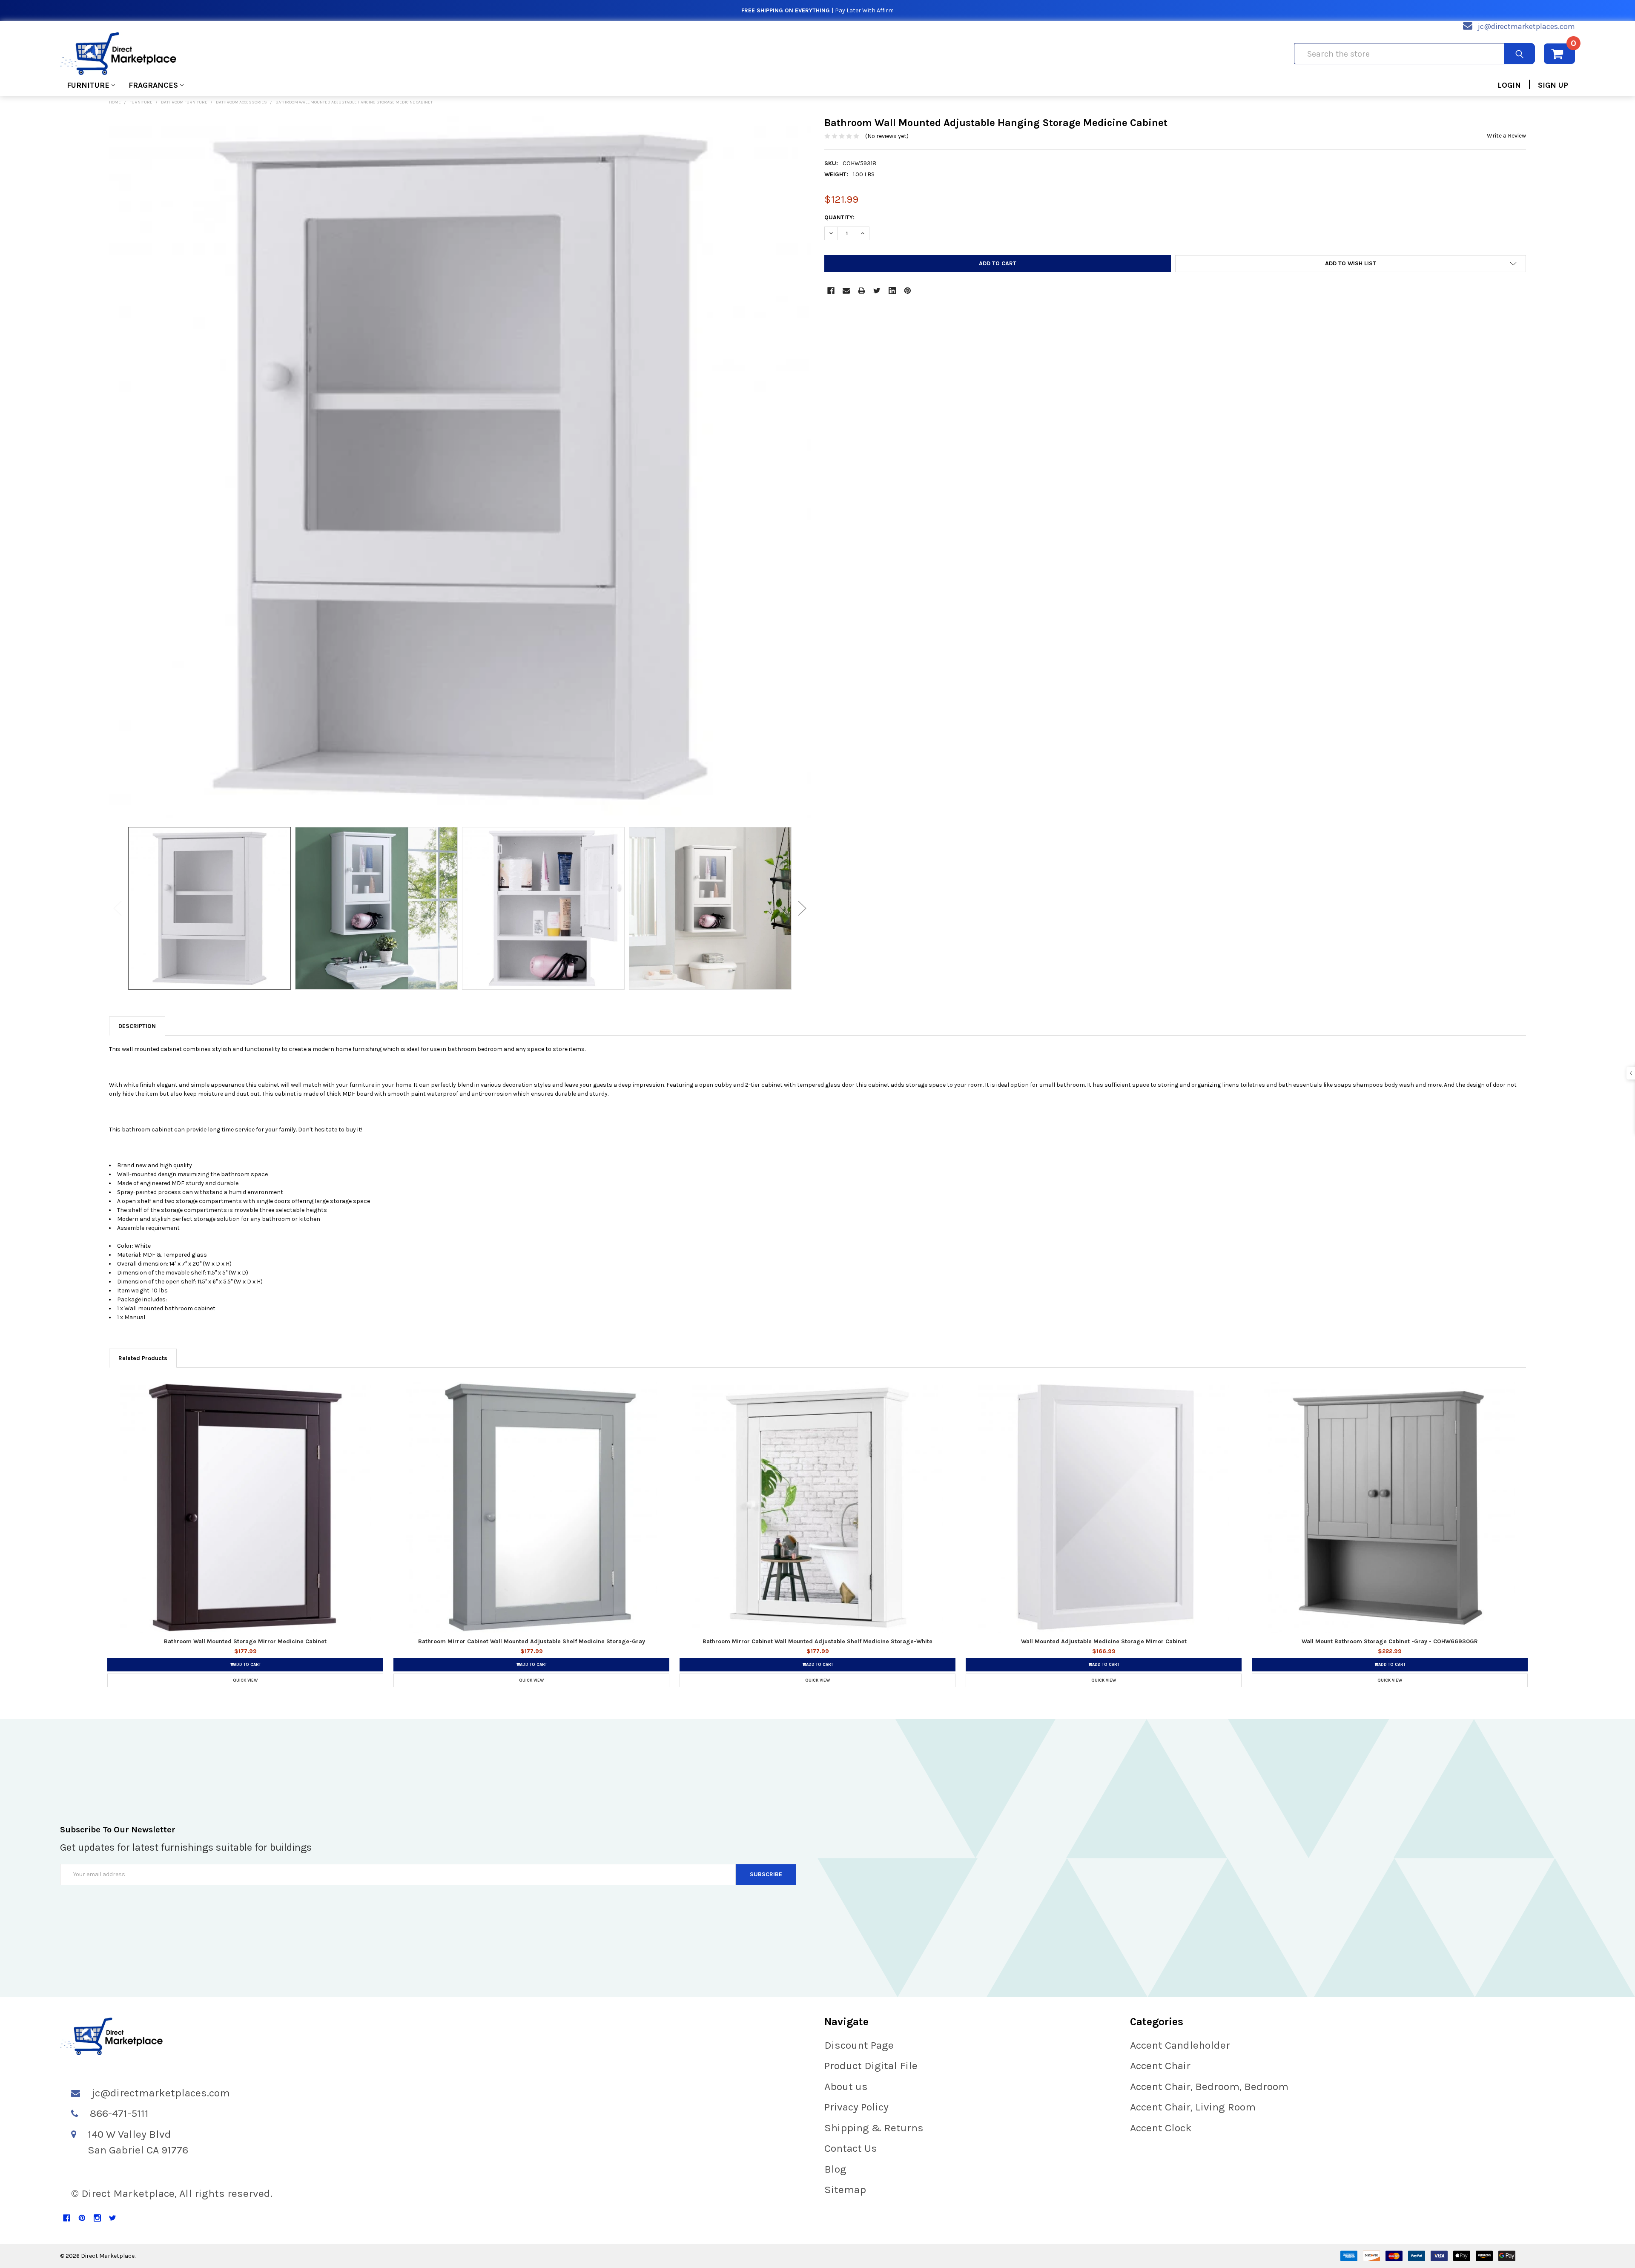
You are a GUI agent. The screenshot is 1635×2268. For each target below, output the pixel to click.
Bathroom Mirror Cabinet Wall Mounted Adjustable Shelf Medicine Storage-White (817, 1641)
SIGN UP (1553, 85)
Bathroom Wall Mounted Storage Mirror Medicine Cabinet (245, 1641)
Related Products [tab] (143, 1358)
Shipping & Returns (874, 2128)
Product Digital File (871, 2066)
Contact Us (851, 2148)
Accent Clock (1161, 2128)
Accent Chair (1160, 2066)
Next (802, 908)
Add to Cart (247, 1665)
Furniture (88, 85)
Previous (118, 908)
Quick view (245, 1680)
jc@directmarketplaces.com (1526, 26)
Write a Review (1506, 136)
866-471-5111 (119, 2113)
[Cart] (1559, 54)
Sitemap (845, 2189)
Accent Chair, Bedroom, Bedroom (1209, 2086)
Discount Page (859, 2045)
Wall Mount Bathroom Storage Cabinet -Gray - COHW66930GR (1390, 1641)
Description (137, 1026)
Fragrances (153, 85)
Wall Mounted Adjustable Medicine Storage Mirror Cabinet (1104, 1641)
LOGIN (1509, 85)
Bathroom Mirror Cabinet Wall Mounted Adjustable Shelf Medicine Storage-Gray (532, 1641)
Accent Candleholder (1180, 2045)
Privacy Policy (856, 2107)
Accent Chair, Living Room (1193, 2107)
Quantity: (839, 217)
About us (846, 2086)
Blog (835, 2169)
